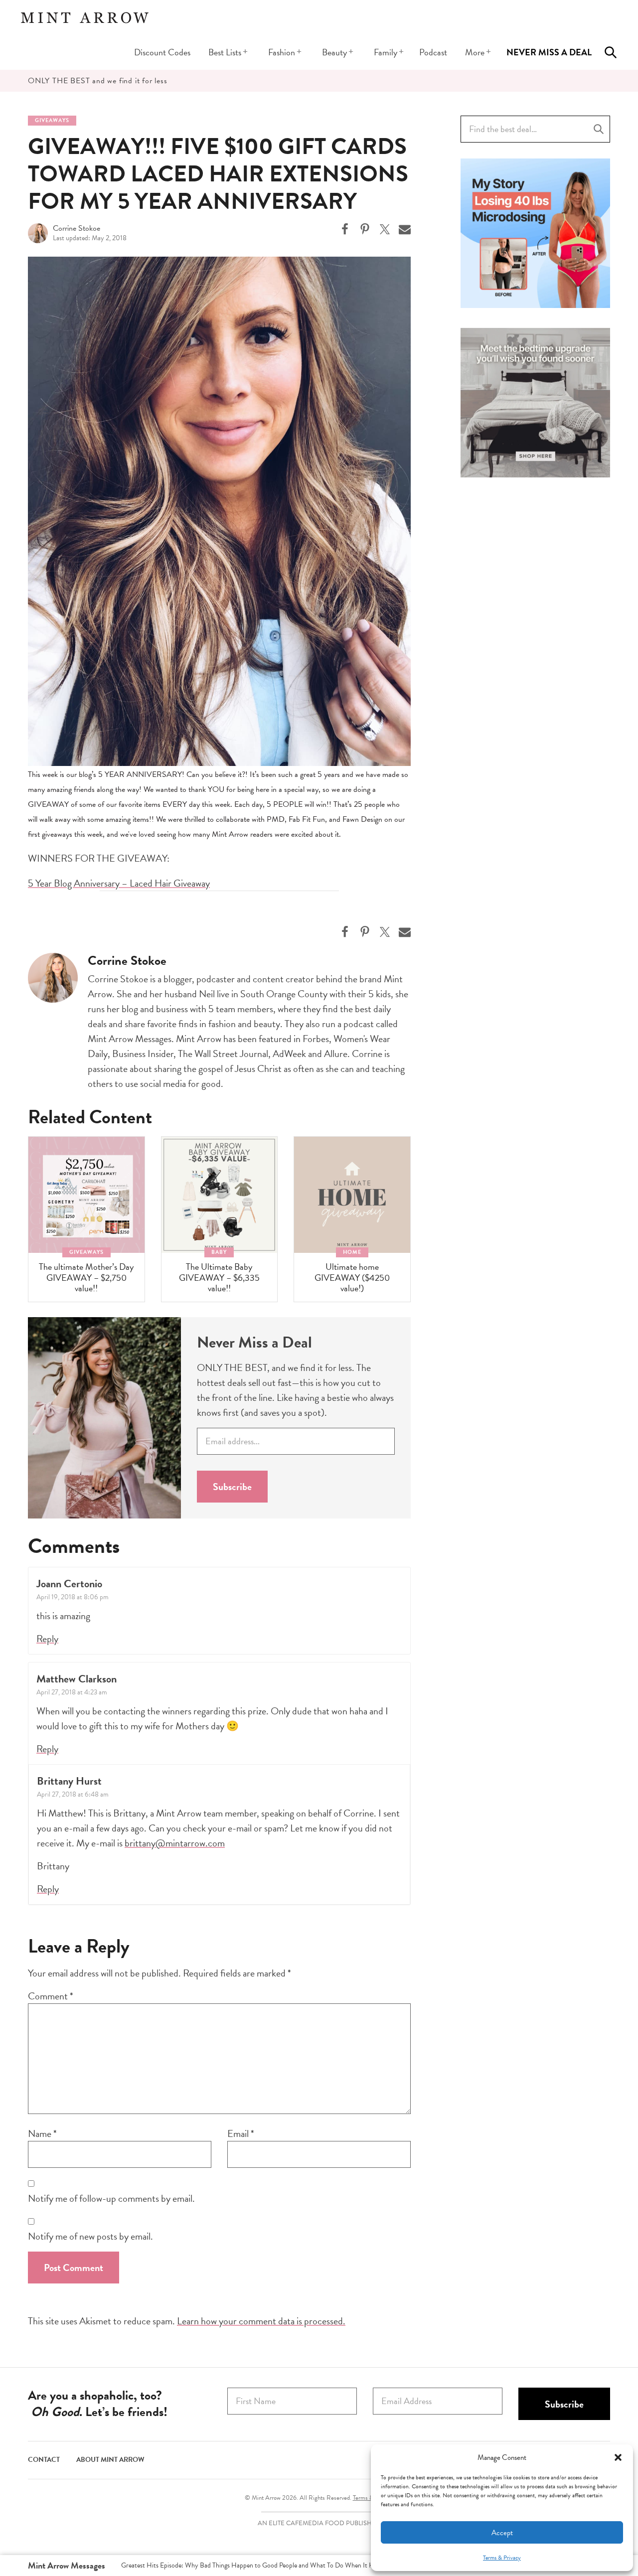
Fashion (282, 52)
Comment (51, 1996)
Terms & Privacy (502, 2558)
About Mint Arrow (110, 2460)
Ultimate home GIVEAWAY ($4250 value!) (352, 1277)
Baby (219, 1252)
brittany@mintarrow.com (175, 1843)
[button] (618, 2457)
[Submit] (599, 129)
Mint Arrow (85, 17)
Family (386, 52)
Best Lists (225, 52)
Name (42, 2133)
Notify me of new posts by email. (90, 2236)
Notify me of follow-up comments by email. (111, 2198)
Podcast (433, 52)
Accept (502, 2533)
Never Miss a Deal (549, 52)
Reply (47, 1639)
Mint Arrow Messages (67, 2565)
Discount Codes (162, 52)
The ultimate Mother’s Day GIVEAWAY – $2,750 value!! (86, 1277)
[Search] (611, 52)
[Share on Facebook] (345, 229)
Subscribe (232, 1487)
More (475, 52)
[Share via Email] (405, 229)
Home (352, 1252)
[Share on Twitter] (385, 229)
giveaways (52, 120)
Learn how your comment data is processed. (261, 2321)
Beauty (334, 52)
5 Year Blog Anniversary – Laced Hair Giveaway (119, 883)
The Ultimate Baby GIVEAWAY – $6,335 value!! (219, 1277)
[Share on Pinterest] (365, 229)
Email (241, 2133)
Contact (44, 2460)
